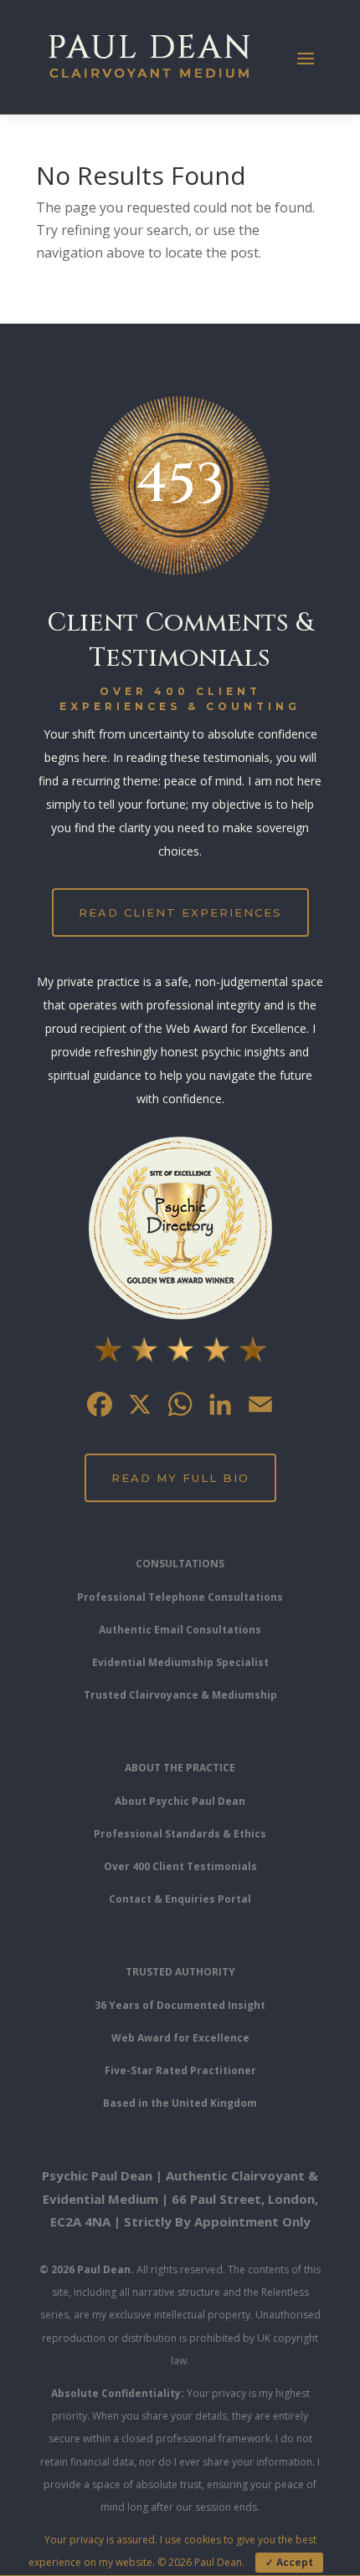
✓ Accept (289, 2562)
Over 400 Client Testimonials (180, 1866)
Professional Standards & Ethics (180, 1834)
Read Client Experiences (180, 912)
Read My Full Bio (180, 1478)
